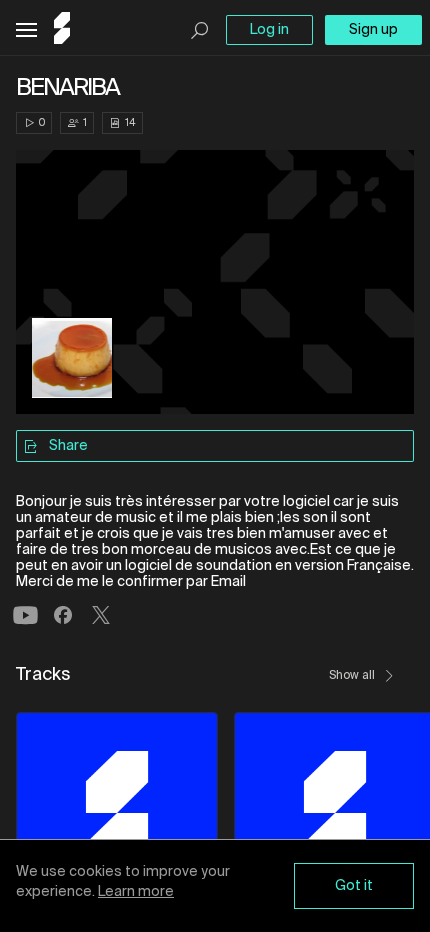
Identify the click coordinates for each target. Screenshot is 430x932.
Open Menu (26, 30)
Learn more (136, 892)
